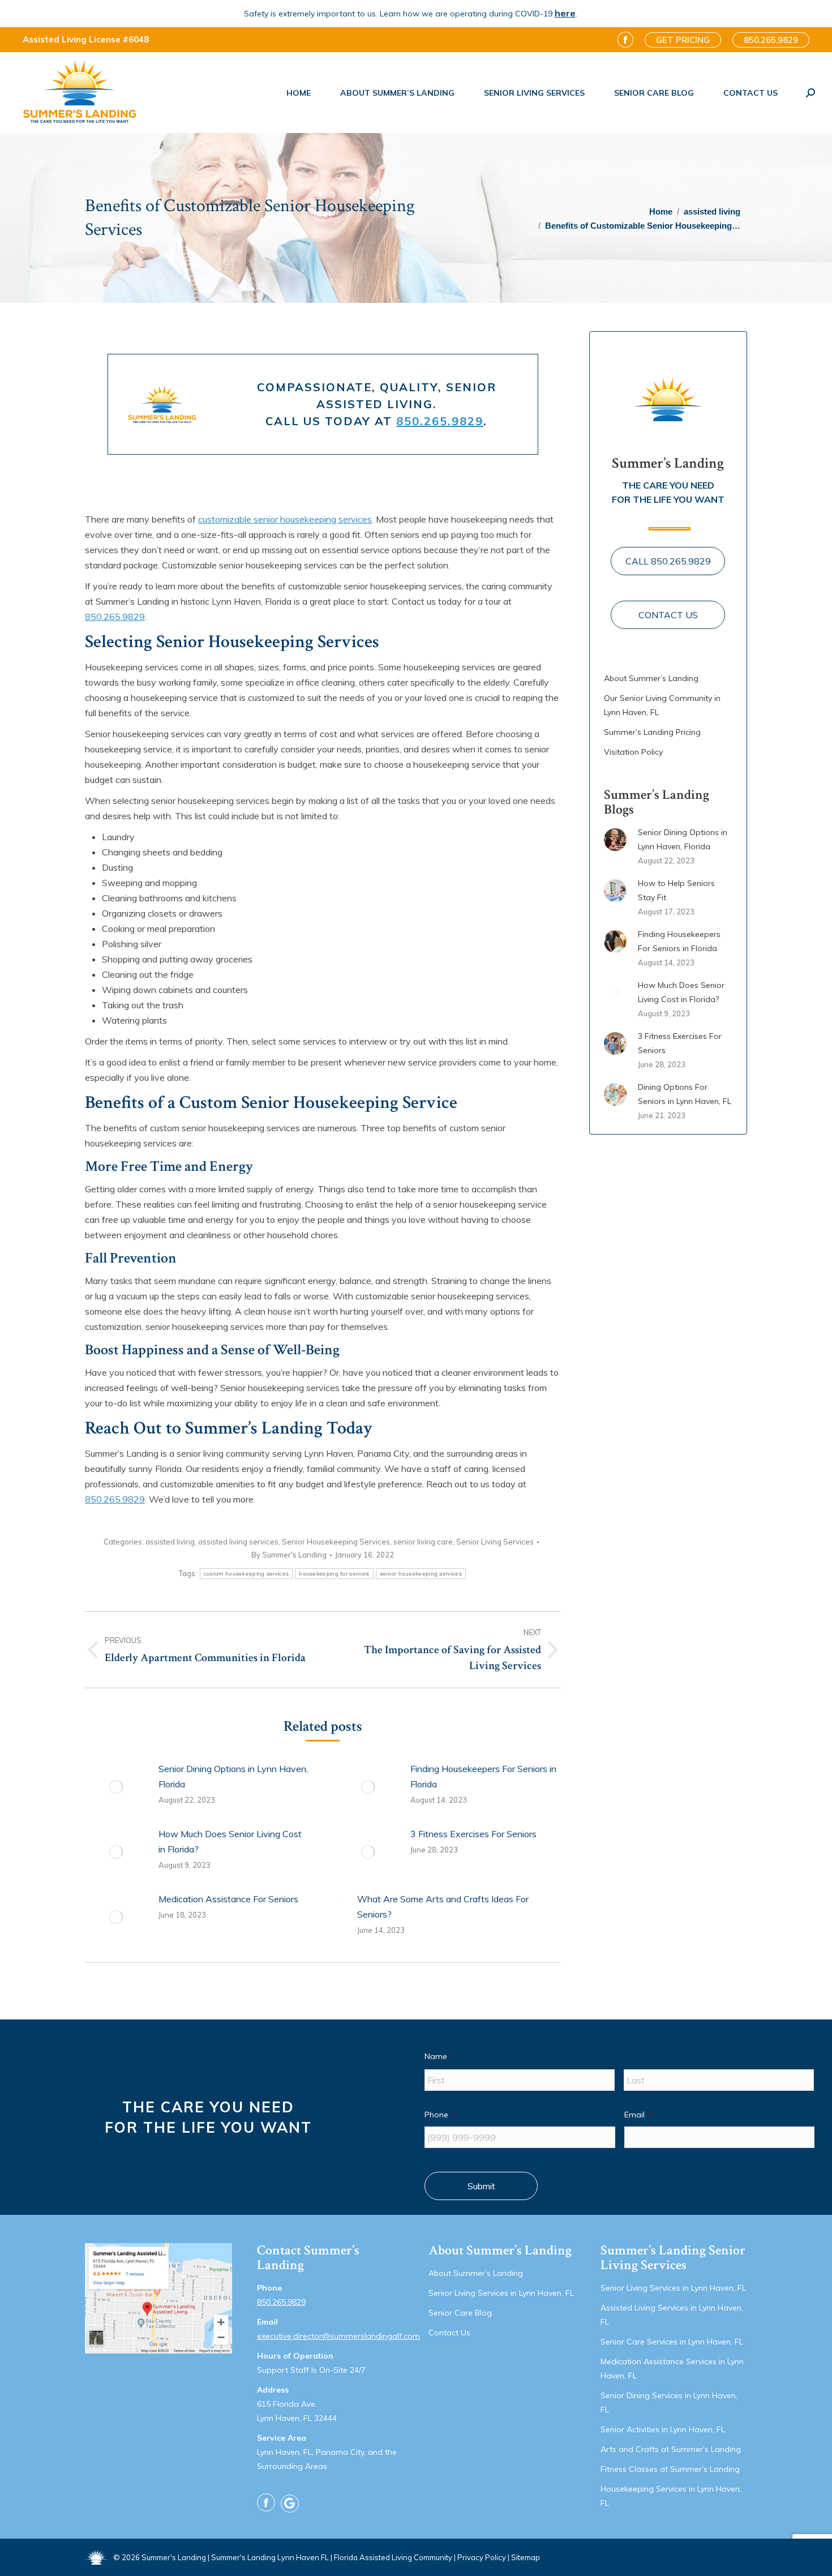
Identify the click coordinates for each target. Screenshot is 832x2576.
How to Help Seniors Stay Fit (676, 890)
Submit (481, 2186)
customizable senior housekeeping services (285, 519)
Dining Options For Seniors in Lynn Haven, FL (685, 1094)
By (289, 1555)
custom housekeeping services (246, 1574)
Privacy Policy (482, 2557)
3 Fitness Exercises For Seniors (473, 1834)
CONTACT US (668, 615)
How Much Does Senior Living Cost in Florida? (230, 1841)
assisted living (170, 1542)
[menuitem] (299, 93)
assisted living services (238, 1542)
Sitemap (526, 2557)
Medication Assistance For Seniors (228, 1899)
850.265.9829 (440, 421)
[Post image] (116, 1787)
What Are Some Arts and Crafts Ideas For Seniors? (443, 1907)
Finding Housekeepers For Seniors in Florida (483, 1776)
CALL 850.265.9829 (668, 561)
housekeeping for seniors (334, 1574)
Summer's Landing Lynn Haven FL (270, 2557)
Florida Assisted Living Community (393, 2557)
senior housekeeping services (421, 1574)
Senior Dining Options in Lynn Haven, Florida (233, 1776)
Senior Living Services (495, 1542)
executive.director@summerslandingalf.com (338, 2336)
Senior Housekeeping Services (336, 1542)
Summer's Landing (174, 2557)
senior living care (423, 1542)
